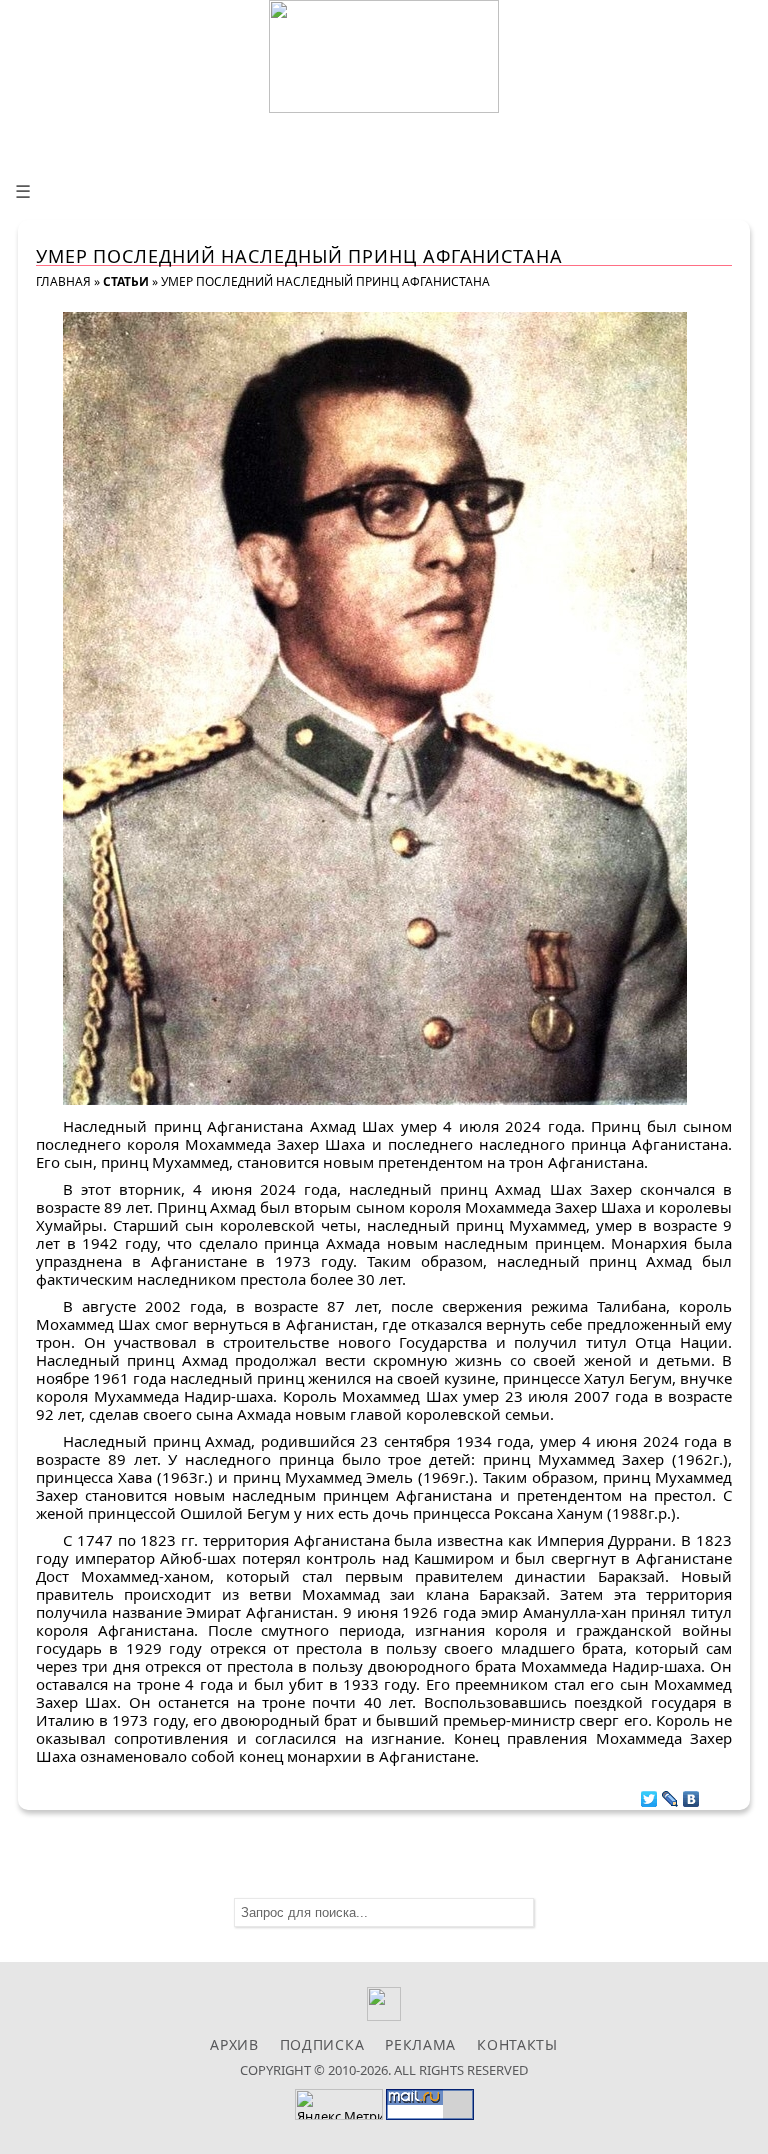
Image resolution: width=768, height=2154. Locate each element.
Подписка (322, 2044)
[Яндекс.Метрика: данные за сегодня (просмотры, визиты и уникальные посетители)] (339, 2104)
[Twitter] (649, 1794)
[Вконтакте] (384, 2015)
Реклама (420, 2044)
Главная (63, 281)
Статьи (126, 281)
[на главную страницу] (384, 56)
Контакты (517, 2044)
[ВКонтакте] (691, 1794)
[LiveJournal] (670, 1794)
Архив (234, 2044)
